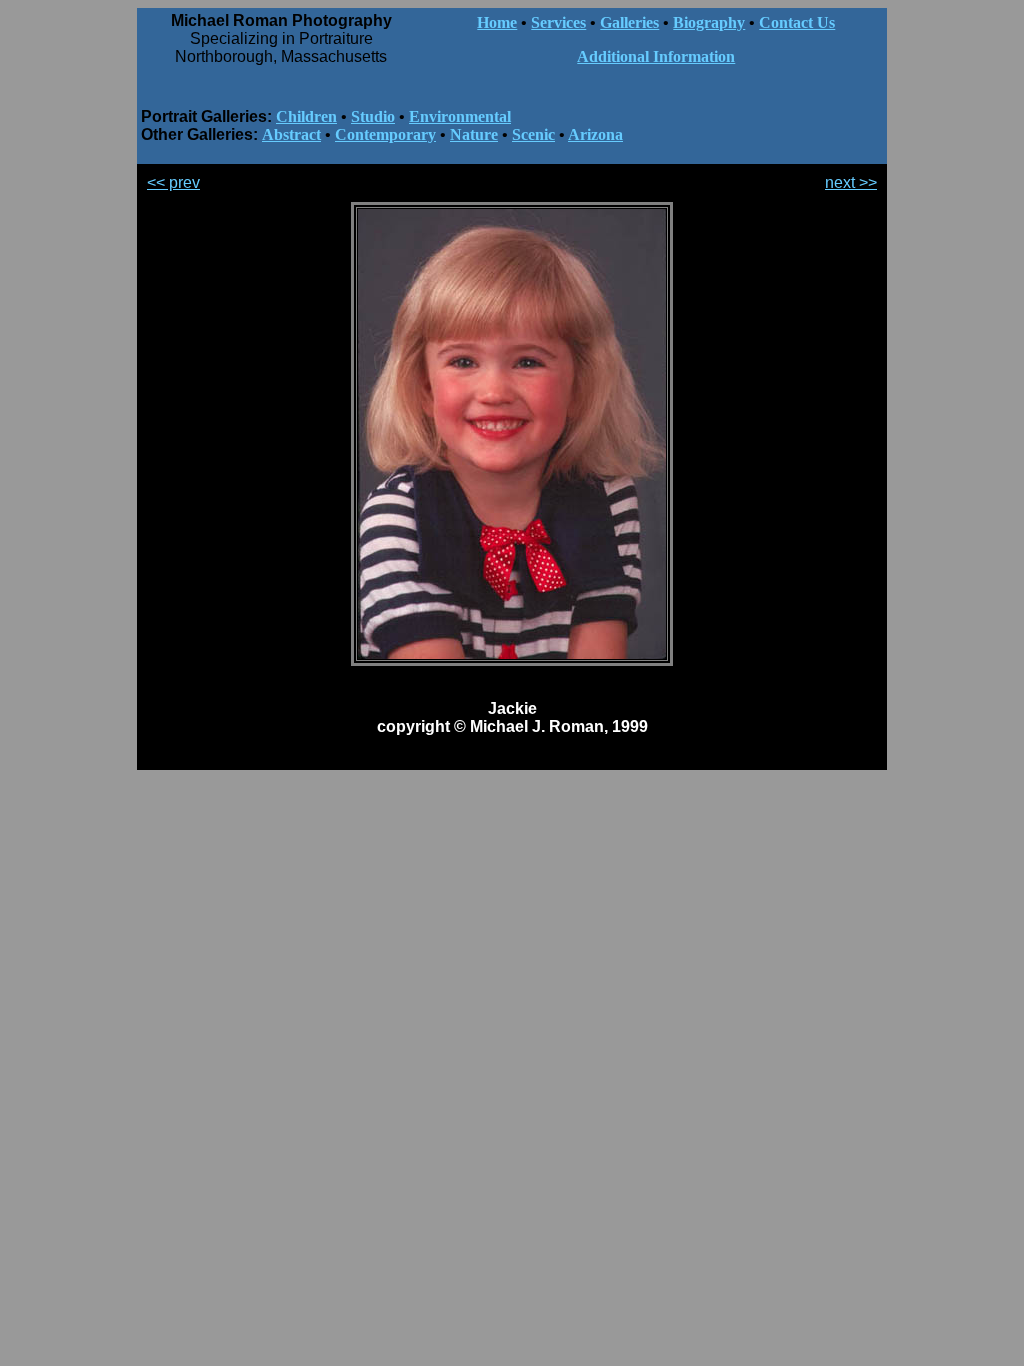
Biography (709, 22)
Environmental (460, 116)
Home (497, 22)
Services (558, 22)
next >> (851, 182)
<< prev (173, 182)
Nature (474, 134)
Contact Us (797, 22)
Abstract (291, 134)
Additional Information (656, 56)
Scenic (533, 134)
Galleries (629, 22)
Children (306, 116)
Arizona (595, 134)
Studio (373, 116)
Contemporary (385, 134)
